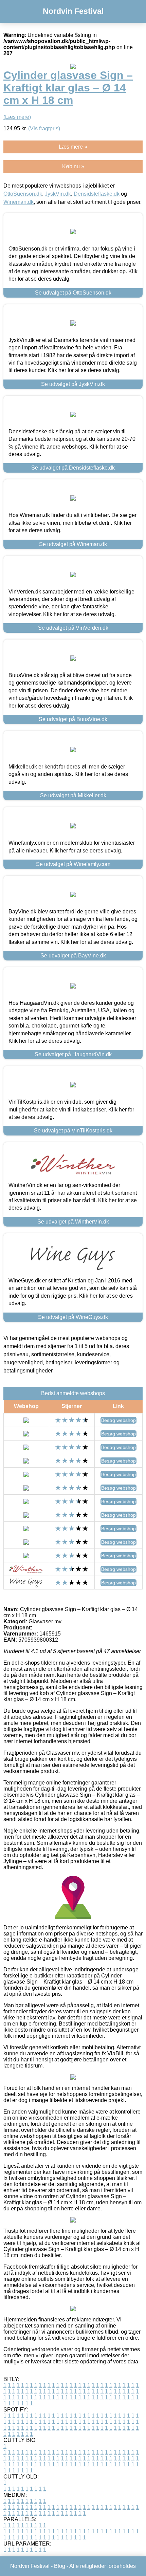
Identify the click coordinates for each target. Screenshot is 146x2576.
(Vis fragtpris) (44, 128)
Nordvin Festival (73, 11)
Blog (60, 2566)
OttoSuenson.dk (23, 194)
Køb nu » (73, 166)
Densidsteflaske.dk (97, 194)
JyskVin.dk (58, 194)
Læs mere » (73, 147)
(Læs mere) (17, 117)
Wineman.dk (19, 202)
